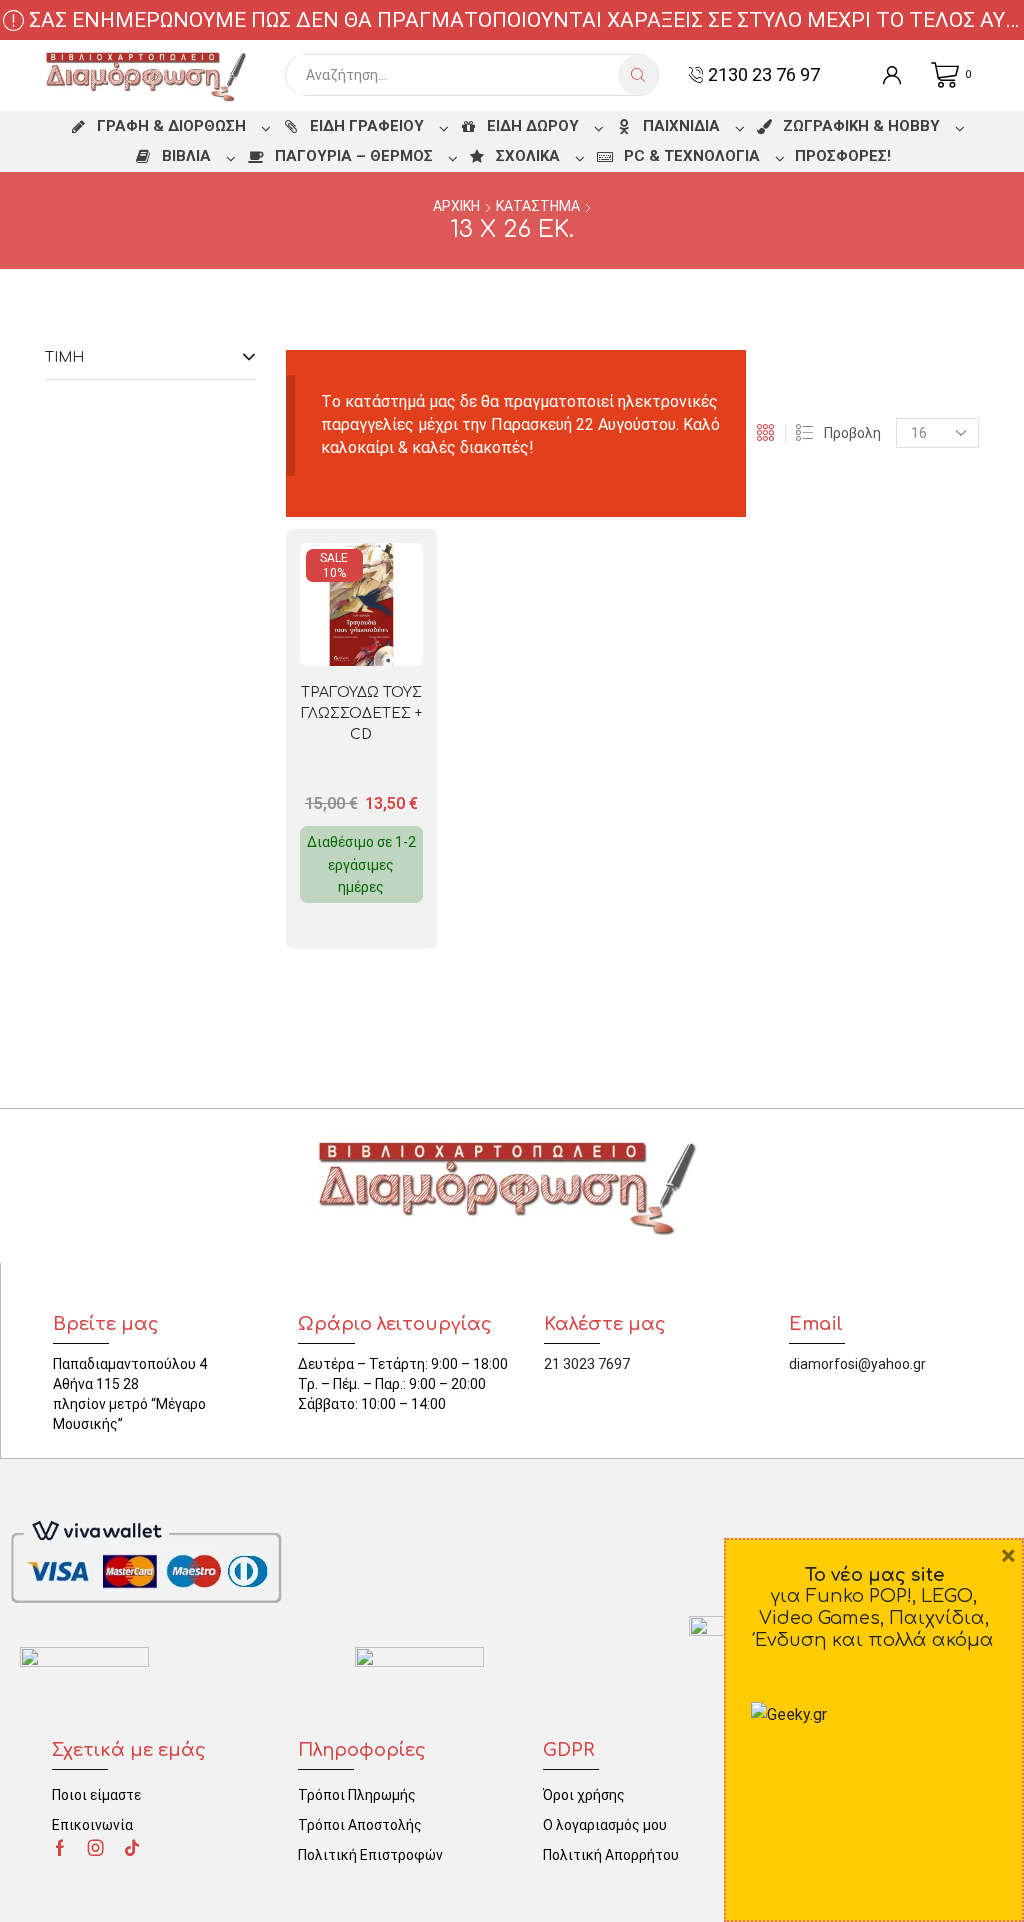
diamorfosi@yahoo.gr (857, 1364)
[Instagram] (96, 1848)
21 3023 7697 (587, 1364)
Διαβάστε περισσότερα (381, 634)
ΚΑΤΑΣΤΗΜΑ (538, 206)
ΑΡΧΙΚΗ (456, 206)
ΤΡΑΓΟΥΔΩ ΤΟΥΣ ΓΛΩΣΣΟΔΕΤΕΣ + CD (361, 713)
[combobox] (457, 75)
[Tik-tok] (132, 1848)
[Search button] (638, 75)
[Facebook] (60, 1848)
